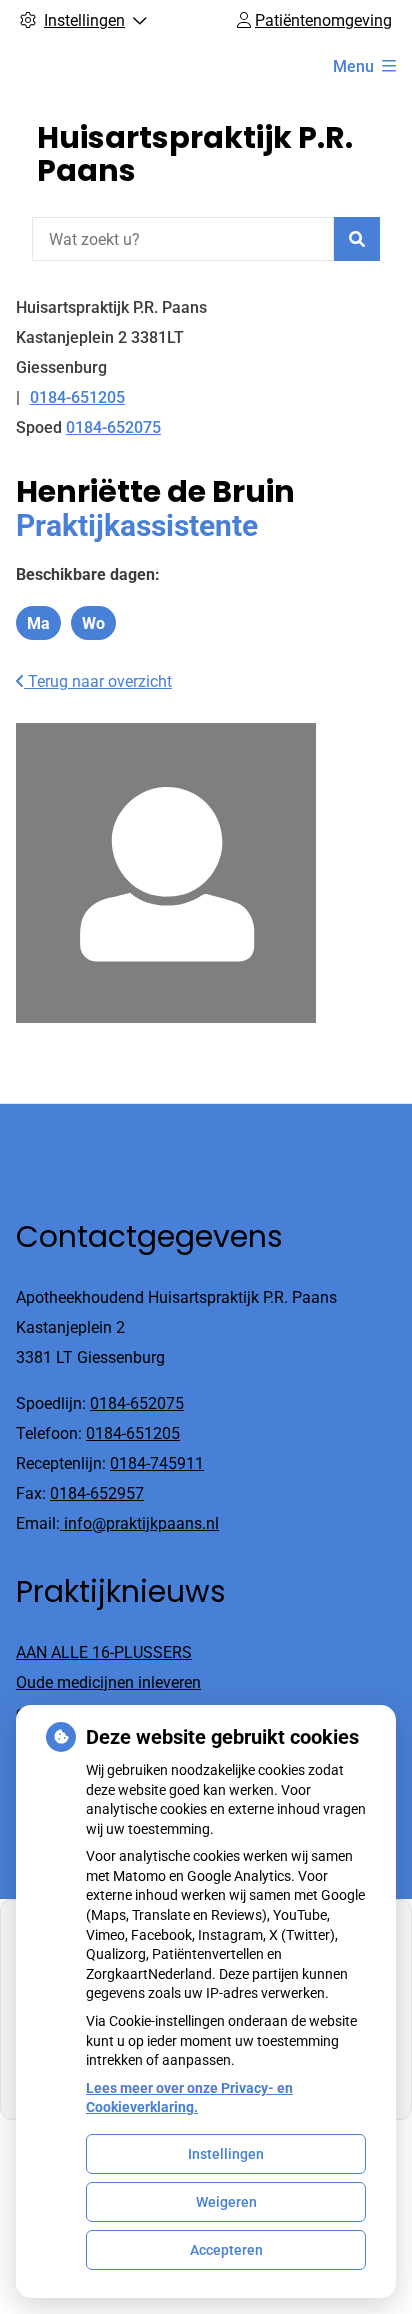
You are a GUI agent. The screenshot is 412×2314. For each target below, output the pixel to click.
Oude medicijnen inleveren (108, 1682)
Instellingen (226, 2154)
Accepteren (226, 2250)
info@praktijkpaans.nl (139, 1523)
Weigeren (226, 2202)
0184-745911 (157, 1463)
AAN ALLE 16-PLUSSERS (104, 1652)
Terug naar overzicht (98, 681)
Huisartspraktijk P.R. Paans (195, 154)
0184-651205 (133, 1433)
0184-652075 (137, 1403)
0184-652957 (97, 1493)
